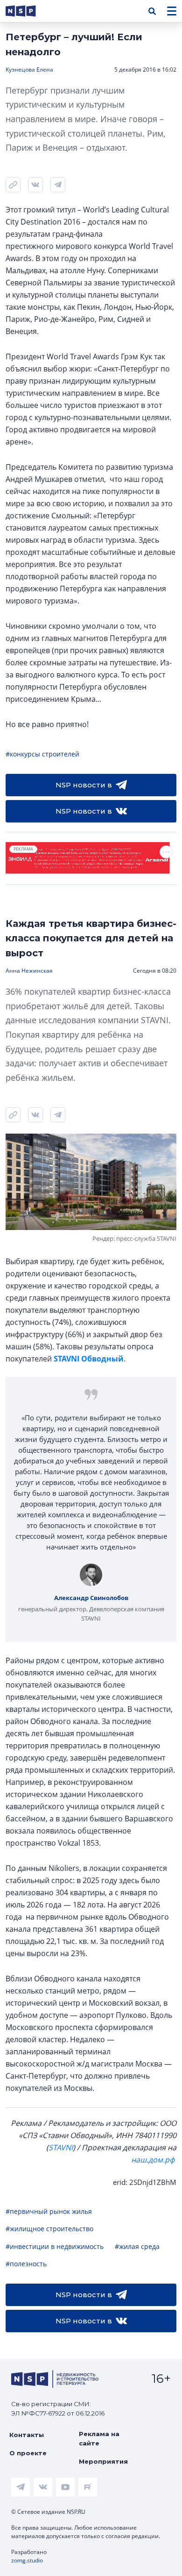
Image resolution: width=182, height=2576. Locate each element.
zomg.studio (27, 2560)
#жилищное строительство (49, 2229)
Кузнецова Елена (29, 69)
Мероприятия (103, 2461)
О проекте (28, 2453)
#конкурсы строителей (42, 754)
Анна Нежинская (29, 971)
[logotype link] (28, 11)
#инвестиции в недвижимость (55, 2246)
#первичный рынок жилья (49, 2211)
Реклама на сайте (99, 2438)
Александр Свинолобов (91, 1598)
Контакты (27, 2435)
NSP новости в (84, 785)
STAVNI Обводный (89, 1359)
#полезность (26, 2264)
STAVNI (61, 2147)
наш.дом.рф (153, 2160)
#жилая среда (137, 2246)
